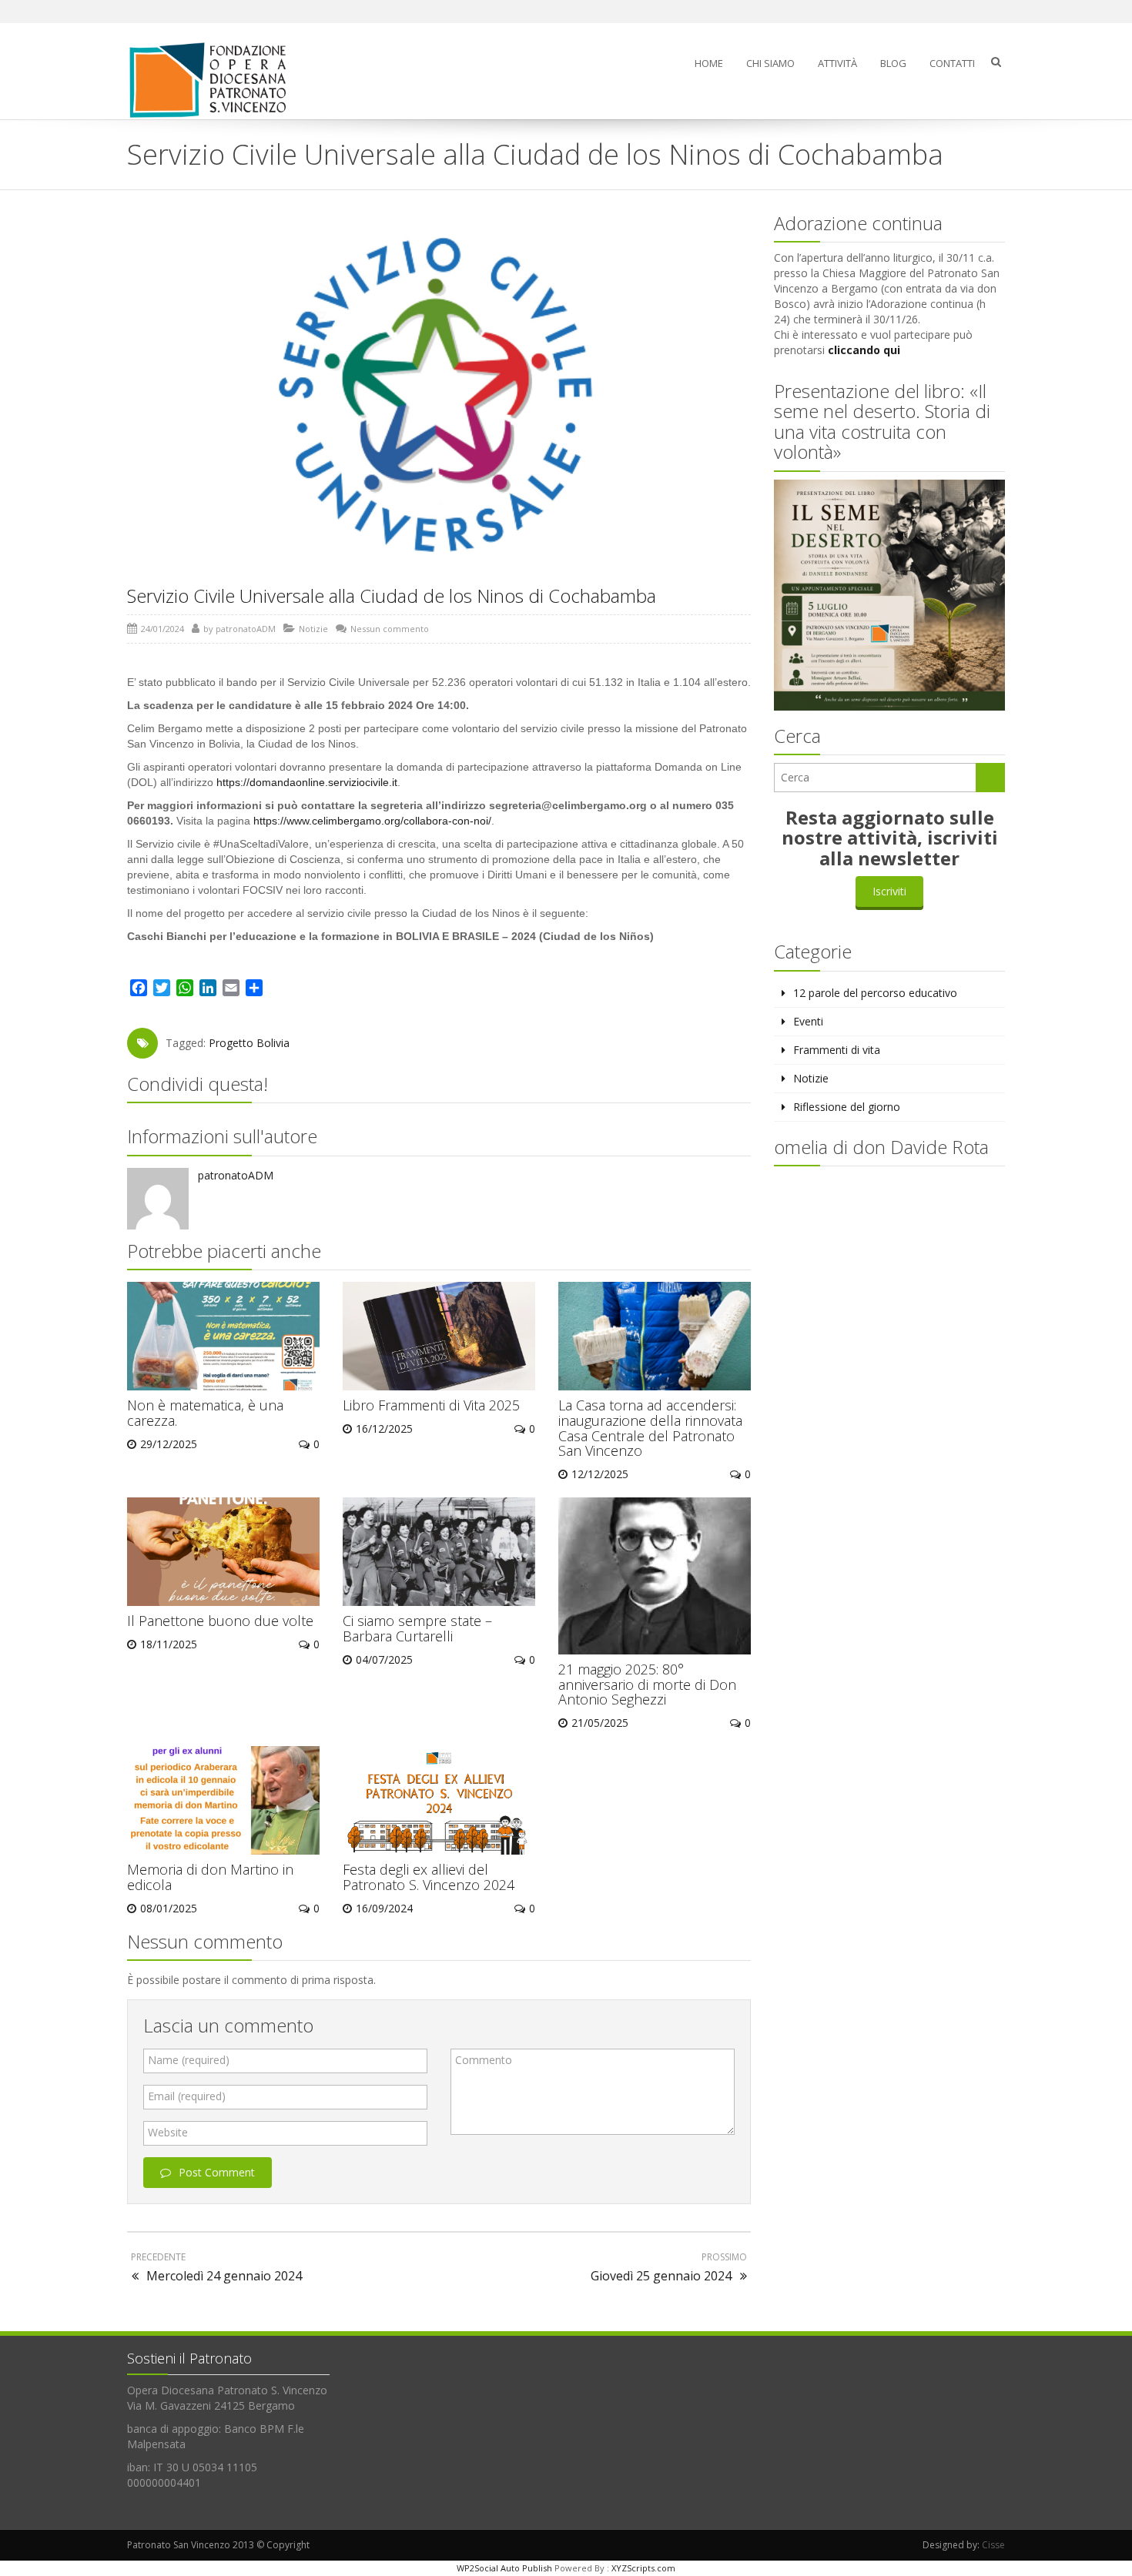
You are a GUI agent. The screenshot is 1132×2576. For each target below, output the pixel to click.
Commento (484, 2060)
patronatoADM (246, 629)
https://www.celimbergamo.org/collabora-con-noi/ (372, 821)
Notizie (313, 629)
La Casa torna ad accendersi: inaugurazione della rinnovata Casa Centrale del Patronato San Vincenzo (650, 1428)
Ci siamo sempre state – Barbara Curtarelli (417, 1628)
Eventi (808, 1021)
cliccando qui (864, 350)
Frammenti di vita (837, 1050)
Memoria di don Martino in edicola (210, 1877)
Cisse (993, 2545)
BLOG (893, 63)
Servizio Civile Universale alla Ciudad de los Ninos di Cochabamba (392, 595)
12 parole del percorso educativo (875, 993)
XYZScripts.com (643, 2568)
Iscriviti (889, 891)
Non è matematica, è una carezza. (205, 1413)
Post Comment (217, 2172)
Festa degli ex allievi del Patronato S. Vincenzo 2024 (429, 1877)
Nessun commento (390, 629)
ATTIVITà (837, 63)
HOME (709, 63)
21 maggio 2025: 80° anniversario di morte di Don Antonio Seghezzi (647, 1684)
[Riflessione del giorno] (214, 80)
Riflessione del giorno (847, 1107)
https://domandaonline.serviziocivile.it (307, 782)
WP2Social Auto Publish (504, 2568)
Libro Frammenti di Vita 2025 (431, 1405)
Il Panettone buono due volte (220, 1621)
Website (168, 2132)
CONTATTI (952, 63)
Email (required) (187, 2096)
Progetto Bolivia (249, 1043)
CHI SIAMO (770, 63)
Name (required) (189, 2060)
